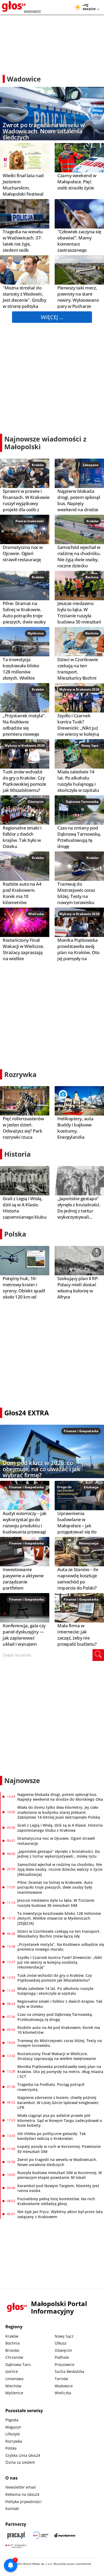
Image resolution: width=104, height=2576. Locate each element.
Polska (15, 1234)
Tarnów (61, 2379)
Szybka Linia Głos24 (23, 2455)
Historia (17, 1154)
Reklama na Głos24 (22, 2494)
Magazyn (13, 2427)
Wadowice (64, 2386)
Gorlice (12, 2371)
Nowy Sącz (90, 745)
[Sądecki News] (41, 2535)
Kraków (38, 465)
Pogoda (12, 2420)
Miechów (13, 2386)
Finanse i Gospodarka (81, 1431)
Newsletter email (21, 2487)
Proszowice (65, 2364)
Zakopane (91, 465)
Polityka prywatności (23, 2502)
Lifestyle (13, 2434)
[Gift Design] (16, 2546)
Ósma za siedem (20, 2462)
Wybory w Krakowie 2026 (79, 689)
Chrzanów (14, 2357)
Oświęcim (36, 802)
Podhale (62, 2357)
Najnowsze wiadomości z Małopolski (45, 443)
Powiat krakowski (30, 521)
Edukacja (91, 1487)
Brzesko (12, 2350)
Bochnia (92, 577)
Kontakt (12, 2509)
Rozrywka (20, 1074)
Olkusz (61, 2343)
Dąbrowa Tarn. (19, 2364)
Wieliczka (36, 914)
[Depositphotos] (65, 2535)
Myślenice (36, 633)
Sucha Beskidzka (69, 2371)
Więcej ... (52, 317)
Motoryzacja (89, 1543)
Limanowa (14, 2379)
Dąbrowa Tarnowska (82, 802)
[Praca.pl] (16, 2535)
